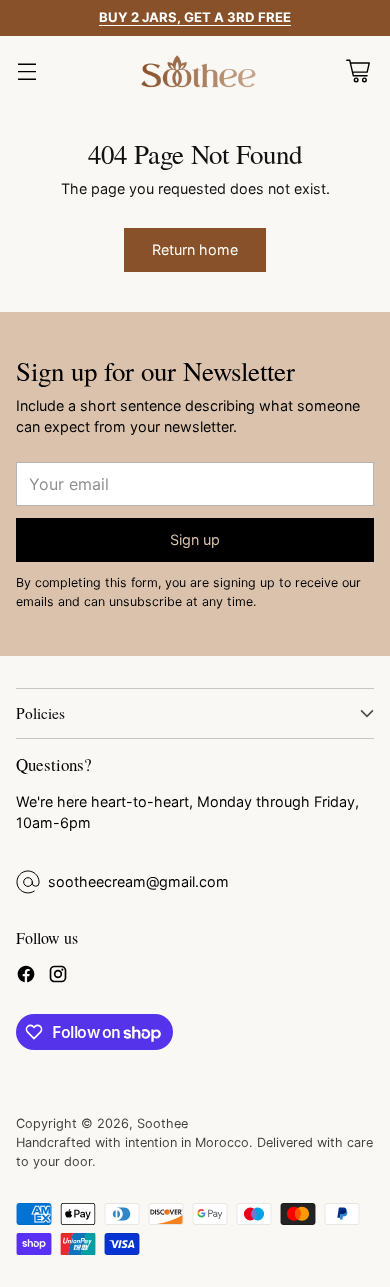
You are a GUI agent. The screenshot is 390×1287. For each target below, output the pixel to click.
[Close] (351, 374)
